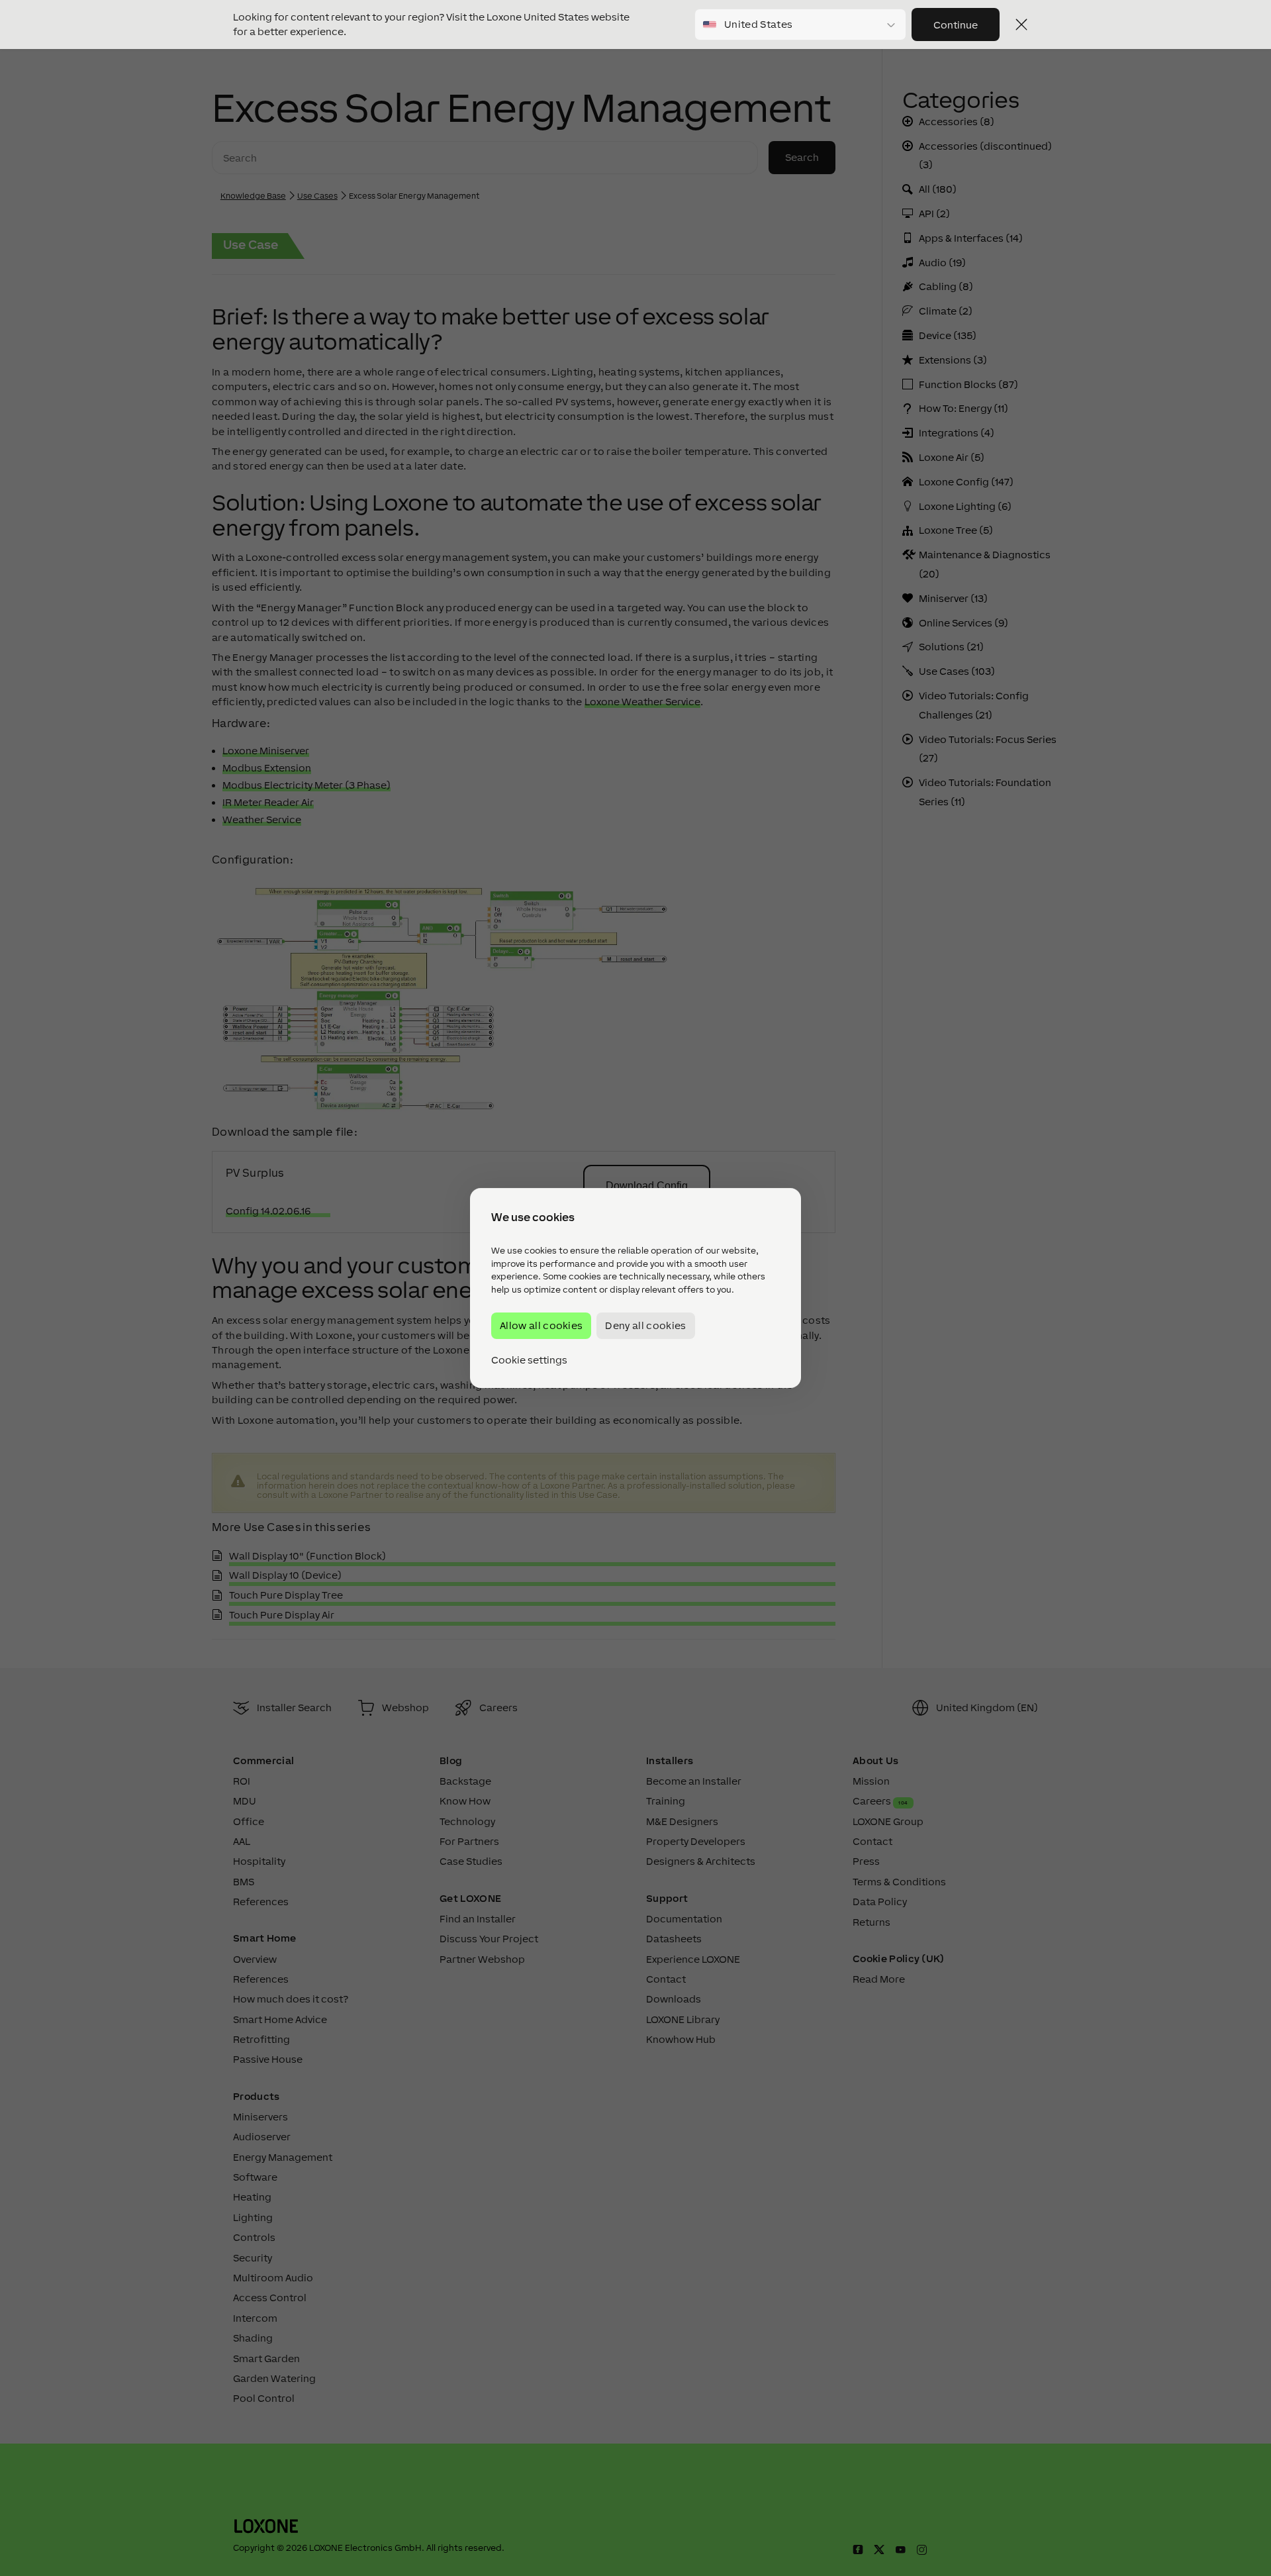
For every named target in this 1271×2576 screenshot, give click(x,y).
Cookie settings (529, 1360)
